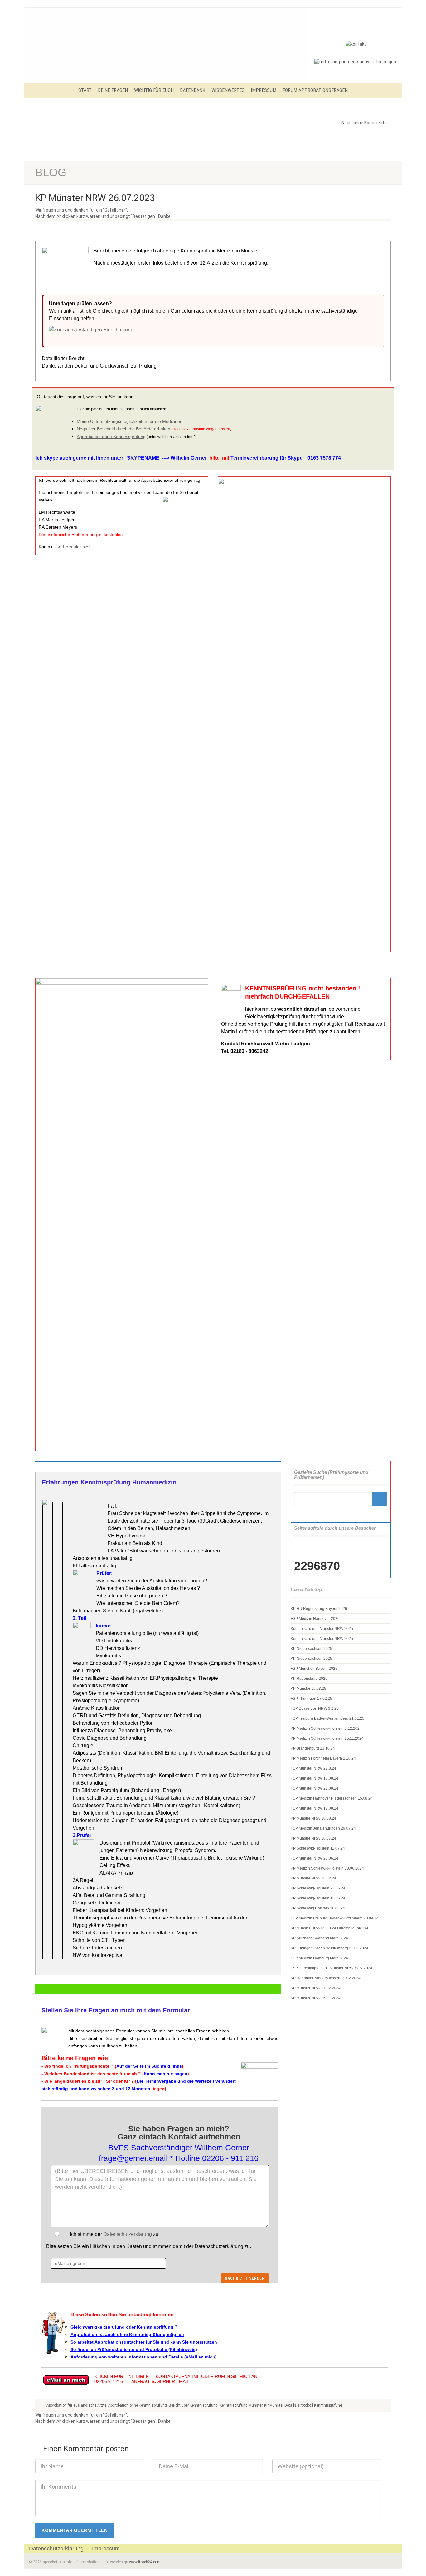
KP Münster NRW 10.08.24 (313, 1818)
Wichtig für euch (154, 90)
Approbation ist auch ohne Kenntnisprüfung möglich (127, 2334)
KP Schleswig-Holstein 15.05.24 (318, 1898)
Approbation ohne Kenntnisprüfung (111, 437)
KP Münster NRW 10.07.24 (313, 1838)
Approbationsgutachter (119, 2342)
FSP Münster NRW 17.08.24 (315, 1778)
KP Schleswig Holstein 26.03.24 (318, 1908)
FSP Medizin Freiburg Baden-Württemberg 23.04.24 (335, 1918)
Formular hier (76, 547)
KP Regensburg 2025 (309, 1679)
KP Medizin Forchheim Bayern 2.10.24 (323, 1758)
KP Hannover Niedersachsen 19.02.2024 (326, 1978)
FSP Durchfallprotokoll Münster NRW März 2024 (332, 1968)
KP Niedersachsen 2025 (311, 1649)
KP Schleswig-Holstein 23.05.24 (318, 1888)
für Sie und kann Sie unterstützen (181, 2342)
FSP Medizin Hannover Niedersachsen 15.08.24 (332, 1798)
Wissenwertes (228, 90)
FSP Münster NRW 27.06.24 (315, 1858)
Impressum (264, 90)
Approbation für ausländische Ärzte (76, 2405)
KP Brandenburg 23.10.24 (313, 1748)
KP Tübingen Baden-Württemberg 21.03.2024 (329, 1948)
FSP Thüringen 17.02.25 (311, 1699)
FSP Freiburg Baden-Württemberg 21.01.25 (327, 1718)
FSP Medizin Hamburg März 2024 (319, 1958)
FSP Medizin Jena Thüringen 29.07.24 (323, 1828)
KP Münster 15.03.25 (308, 1689)
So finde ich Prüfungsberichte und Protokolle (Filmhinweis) (134, 2349)
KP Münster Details (280, 2405)
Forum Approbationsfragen (315, 90)
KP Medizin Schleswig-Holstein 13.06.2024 (327, 1868)
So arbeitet (82, 2342)
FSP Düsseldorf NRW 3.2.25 (315, 1708)
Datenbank (193, 90)
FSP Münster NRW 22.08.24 (315, 1788)
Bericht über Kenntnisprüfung (193, 2405)
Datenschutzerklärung (128, 2234)
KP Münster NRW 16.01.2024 (316, 1998)
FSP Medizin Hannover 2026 (315, 1619)
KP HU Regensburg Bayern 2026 (319, 1609)
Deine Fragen (113, 90)
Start (85, 90)
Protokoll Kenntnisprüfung (320, 2405)
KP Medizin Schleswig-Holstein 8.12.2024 (326, 1728)
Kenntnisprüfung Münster (241, 2405)
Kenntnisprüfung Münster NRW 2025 (322, 1629)
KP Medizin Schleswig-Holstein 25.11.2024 (327, 1738)
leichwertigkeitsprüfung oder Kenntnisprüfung (124, 2327)
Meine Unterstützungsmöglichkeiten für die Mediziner (129, 421)
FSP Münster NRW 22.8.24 (313, 1768)
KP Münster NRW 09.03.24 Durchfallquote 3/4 (329, 1928)
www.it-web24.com (145, 2562)
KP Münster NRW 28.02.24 (313, 1878)
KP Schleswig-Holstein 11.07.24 (318, 1848)
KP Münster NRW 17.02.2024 (316, 1988)
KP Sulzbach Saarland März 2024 (319, 1938)
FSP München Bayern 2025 (314, 1669)
